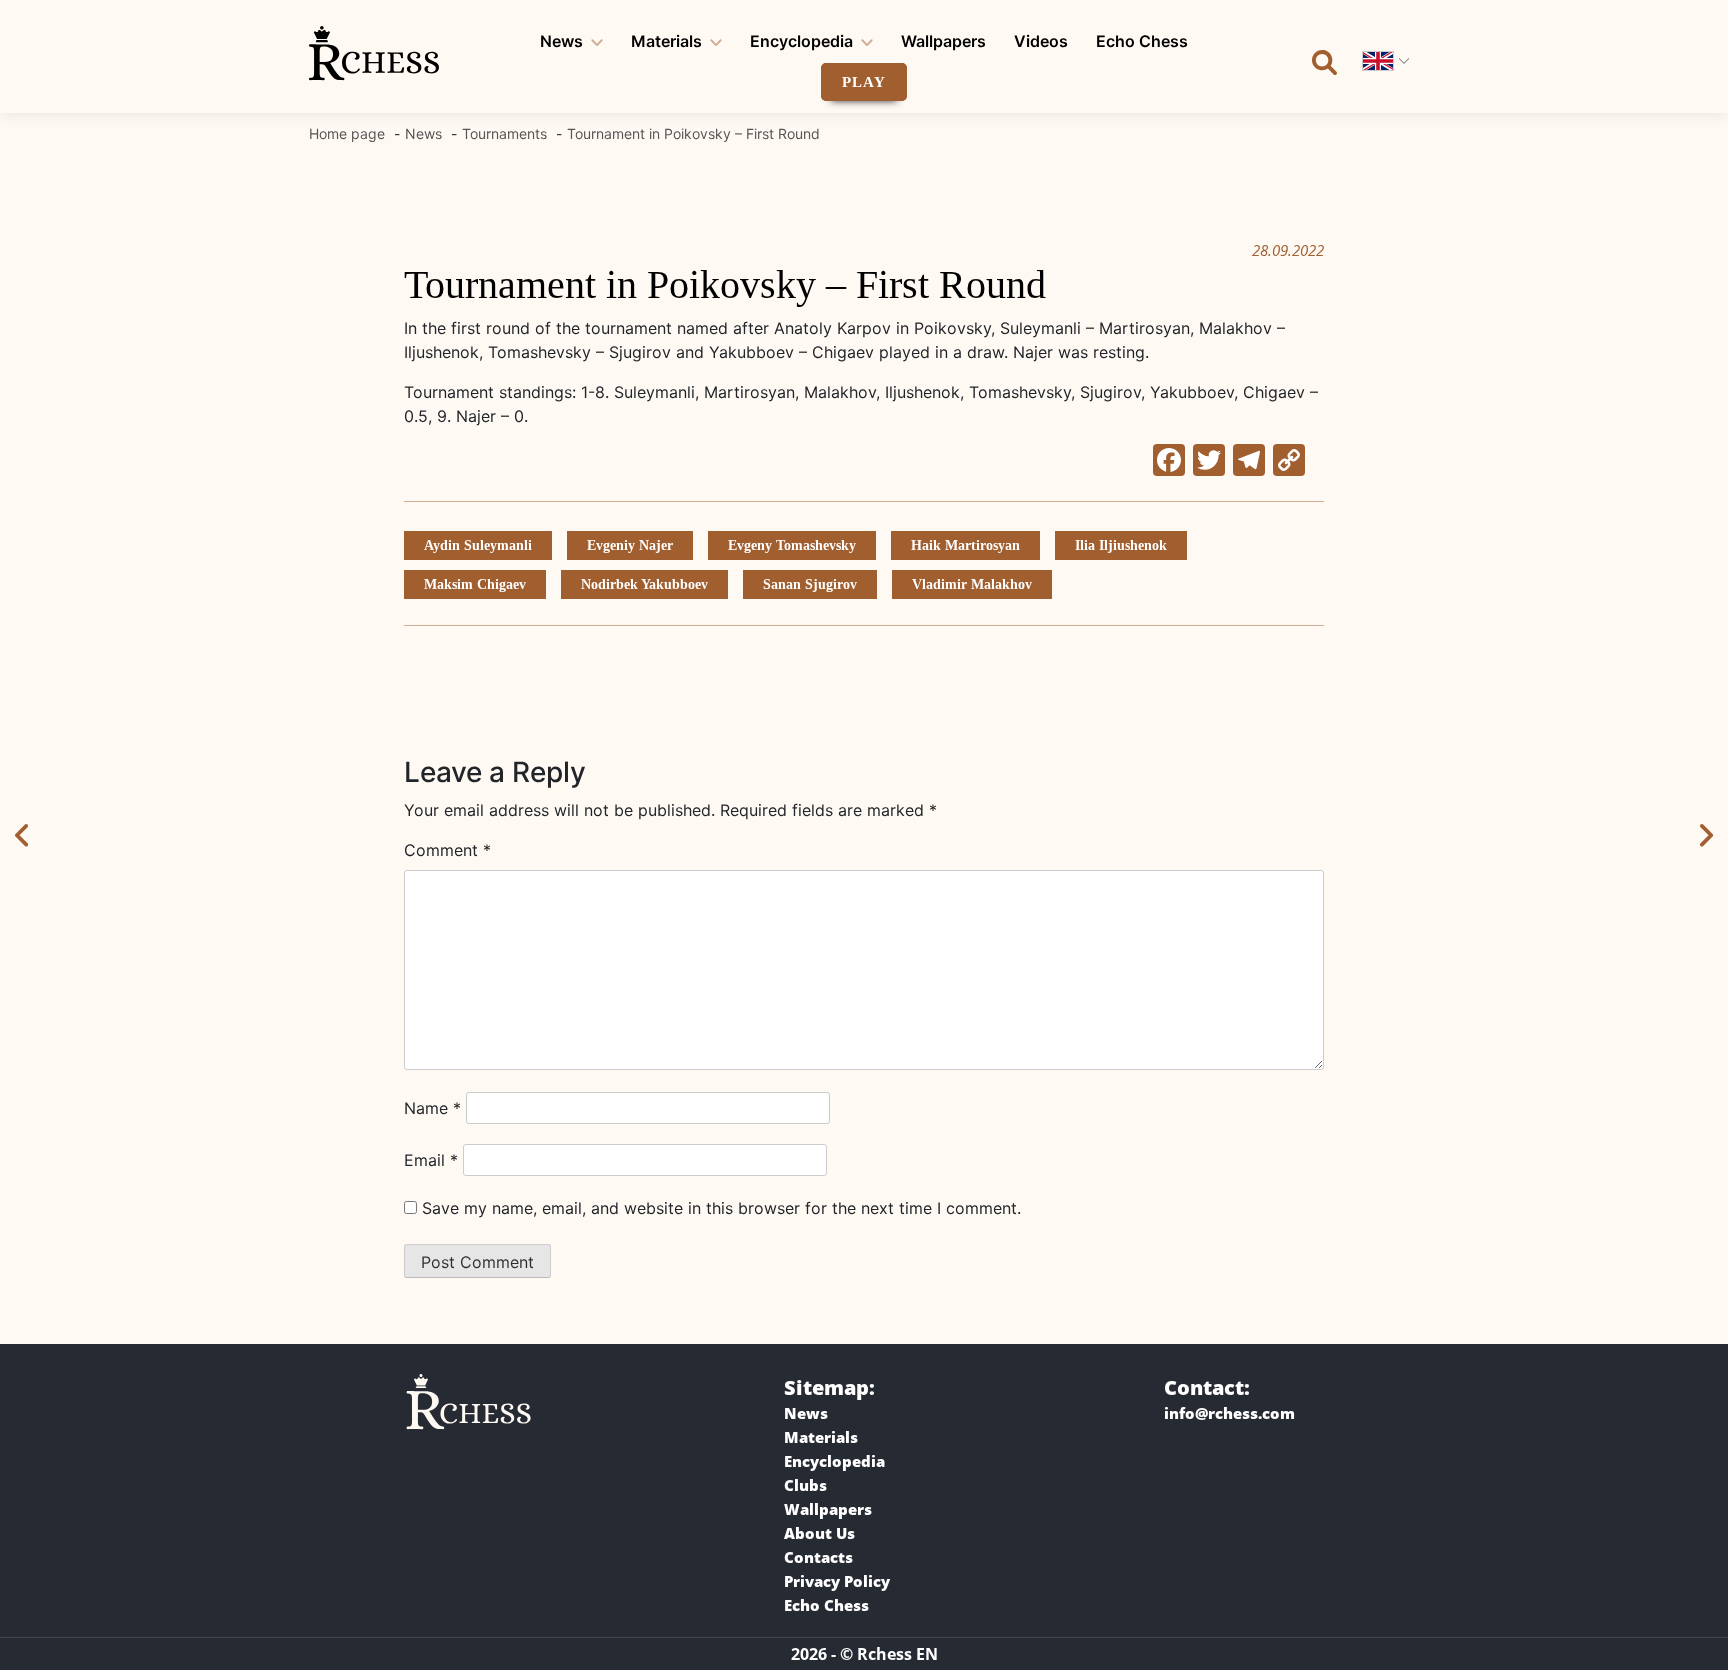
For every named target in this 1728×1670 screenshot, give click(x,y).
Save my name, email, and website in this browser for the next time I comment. (721, 1208)
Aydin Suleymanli (478, 545)
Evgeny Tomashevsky (792, 545)
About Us (819, 1533)
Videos (1041, 41)
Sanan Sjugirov (810, 584)
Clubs (805, 1485)
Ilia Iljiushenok (1121, 545)
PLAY (864, 82)
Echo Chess (1142, 41)
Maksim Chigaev (475, 584)
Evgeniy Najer (630, 545)
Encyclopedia (801, 41)
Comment (447, 850)
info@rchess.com (1229, 1413)
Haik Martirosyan (965, 545)
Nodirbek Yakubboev (644, 584)
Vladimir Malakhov (972, 584)
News (561, 41)
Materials (666, 41)
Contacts (818, 1557)
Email (431, 1160)
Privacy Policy (837, 1581)
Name (432, 1108)
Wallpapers (943, 41)
